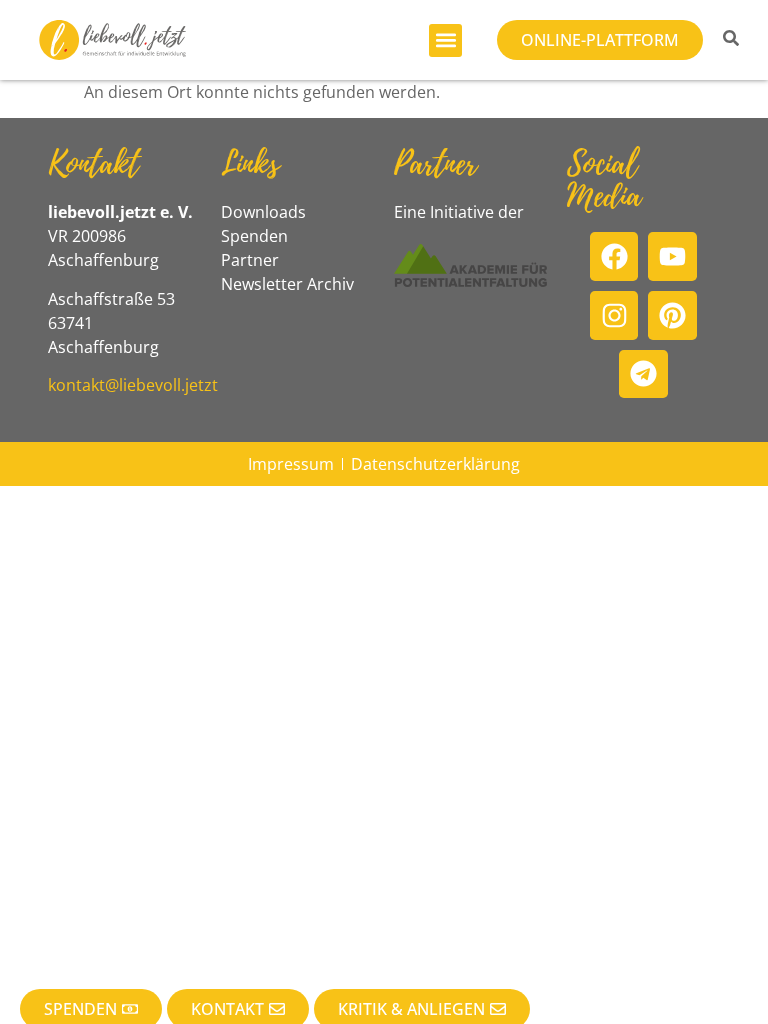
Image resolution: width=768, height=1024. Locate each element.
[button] (445, 40)
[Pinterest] (672, 315)
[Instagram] (614, 315)
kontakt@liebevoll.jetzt (133, 385)
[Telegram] (643, 374)
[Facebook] (614, 256)
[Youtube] (672, 256)
